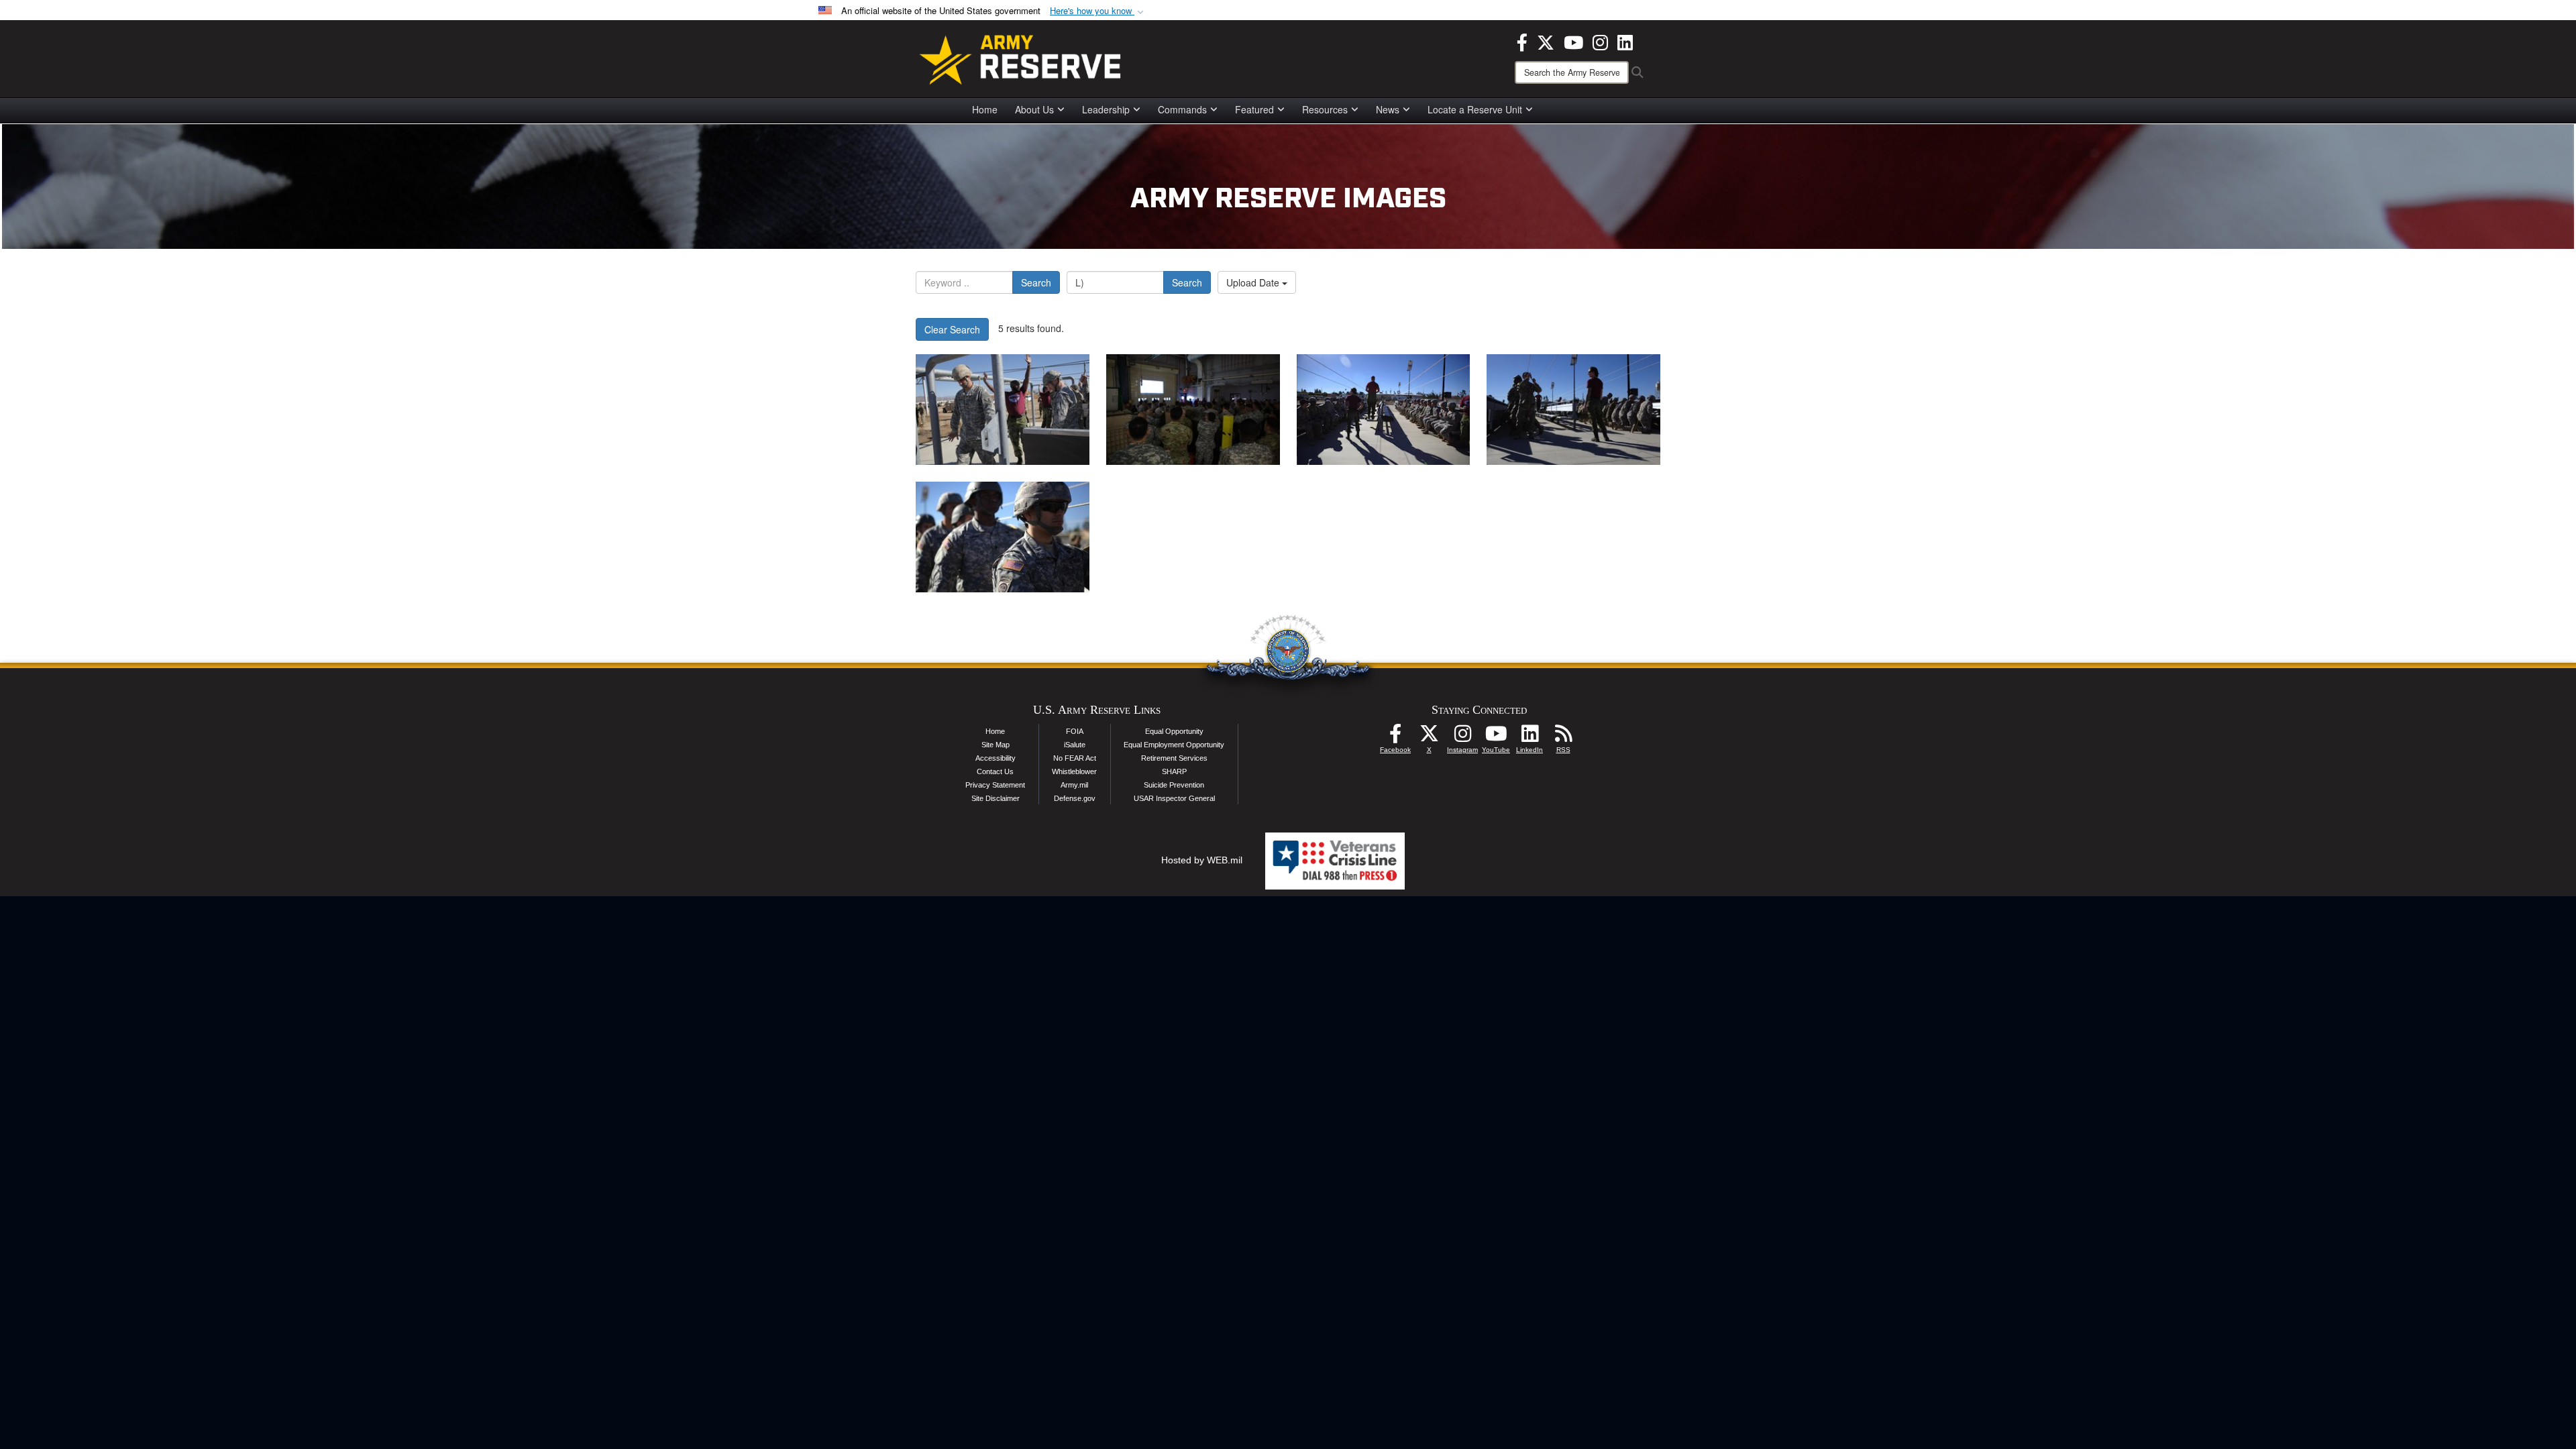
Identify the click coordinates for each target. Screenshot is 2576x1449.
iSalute (1075, 745)
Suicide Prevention (1174, 785)
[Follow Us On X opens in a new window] (1429, 737)
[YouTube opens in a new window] (1573, 41)
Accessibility (996, 758)
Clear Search (952, 329)
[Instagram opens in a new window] (1600, 41)
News (1388, 109)
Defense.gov (1075, 798)
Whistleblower (1074, 771)
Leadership (1106, 109)
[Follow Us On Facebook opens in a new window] (1395, 737)
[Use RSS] (1563, 737)
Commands (1182, 109)
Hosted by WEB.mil (1202, 860)
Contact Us (995, 771)
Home (985, 109)
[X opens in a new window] (1546, 41)
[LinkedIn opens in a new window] (1625, 41)
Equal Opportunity (1174, 731)
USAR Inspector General (1174, 798)
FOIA (1075, 731)
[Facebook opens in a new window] (1522, 41)
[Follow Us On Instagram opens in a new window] (1462, 737)
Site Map (996, 745)
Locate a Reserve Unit (1475, 109)
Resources (1325, 109)
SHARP (1174, 771)
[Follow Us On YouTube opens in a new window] (1496, 737)
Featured (1254, 109)
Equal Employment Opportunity (1174, 745)
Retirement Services (1174, 758)
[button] (1098, 11)
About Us (1034, 109)
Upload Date (1254, 282)
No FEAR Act (1075, 758)
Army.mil (1074, 785)
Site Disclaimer (996, 798)
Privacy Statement (995, 785)
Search (1036, 282)
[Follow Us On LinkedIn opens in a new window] (1529, 737)
